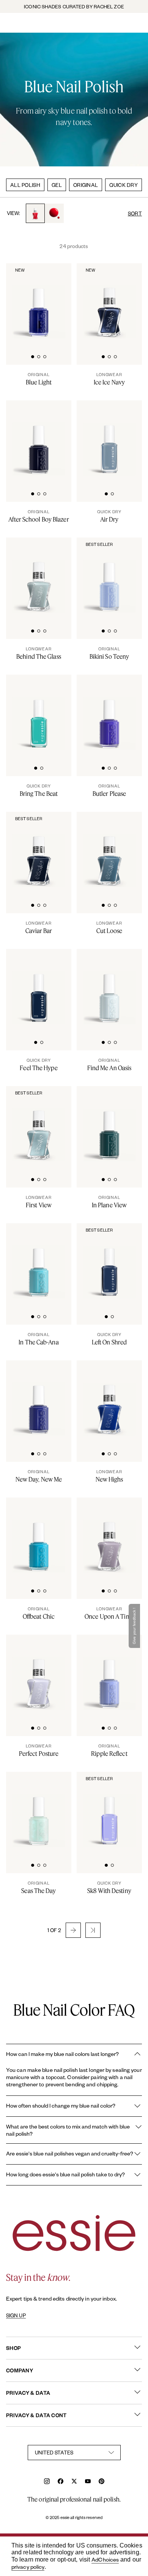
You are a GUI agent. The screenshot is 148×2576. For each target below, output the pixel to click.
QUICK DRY (124, 185)
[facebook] (61, 2482)
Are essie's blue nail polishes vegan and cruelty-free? (70, 2153)
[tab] (33, 356)
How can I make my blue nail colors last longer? (62, 2054)
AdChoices (105, 2559)
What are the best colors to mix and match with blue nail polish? (68, 2130)
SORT (135, 213)
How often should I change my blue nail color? (61, 2106)
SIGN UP (16, 2315)
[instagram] (47, 2482)
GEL (57, 185)
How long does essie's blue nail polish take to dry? (65, 2174)
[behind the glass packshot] (39, 576)
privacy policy (28, 2567)
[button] (73, 1930)
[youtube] (88, 2482)
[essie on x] (74, 2482)
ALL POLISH (25, 185)
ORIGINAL (86, 185)
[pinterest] (102, 2482)
